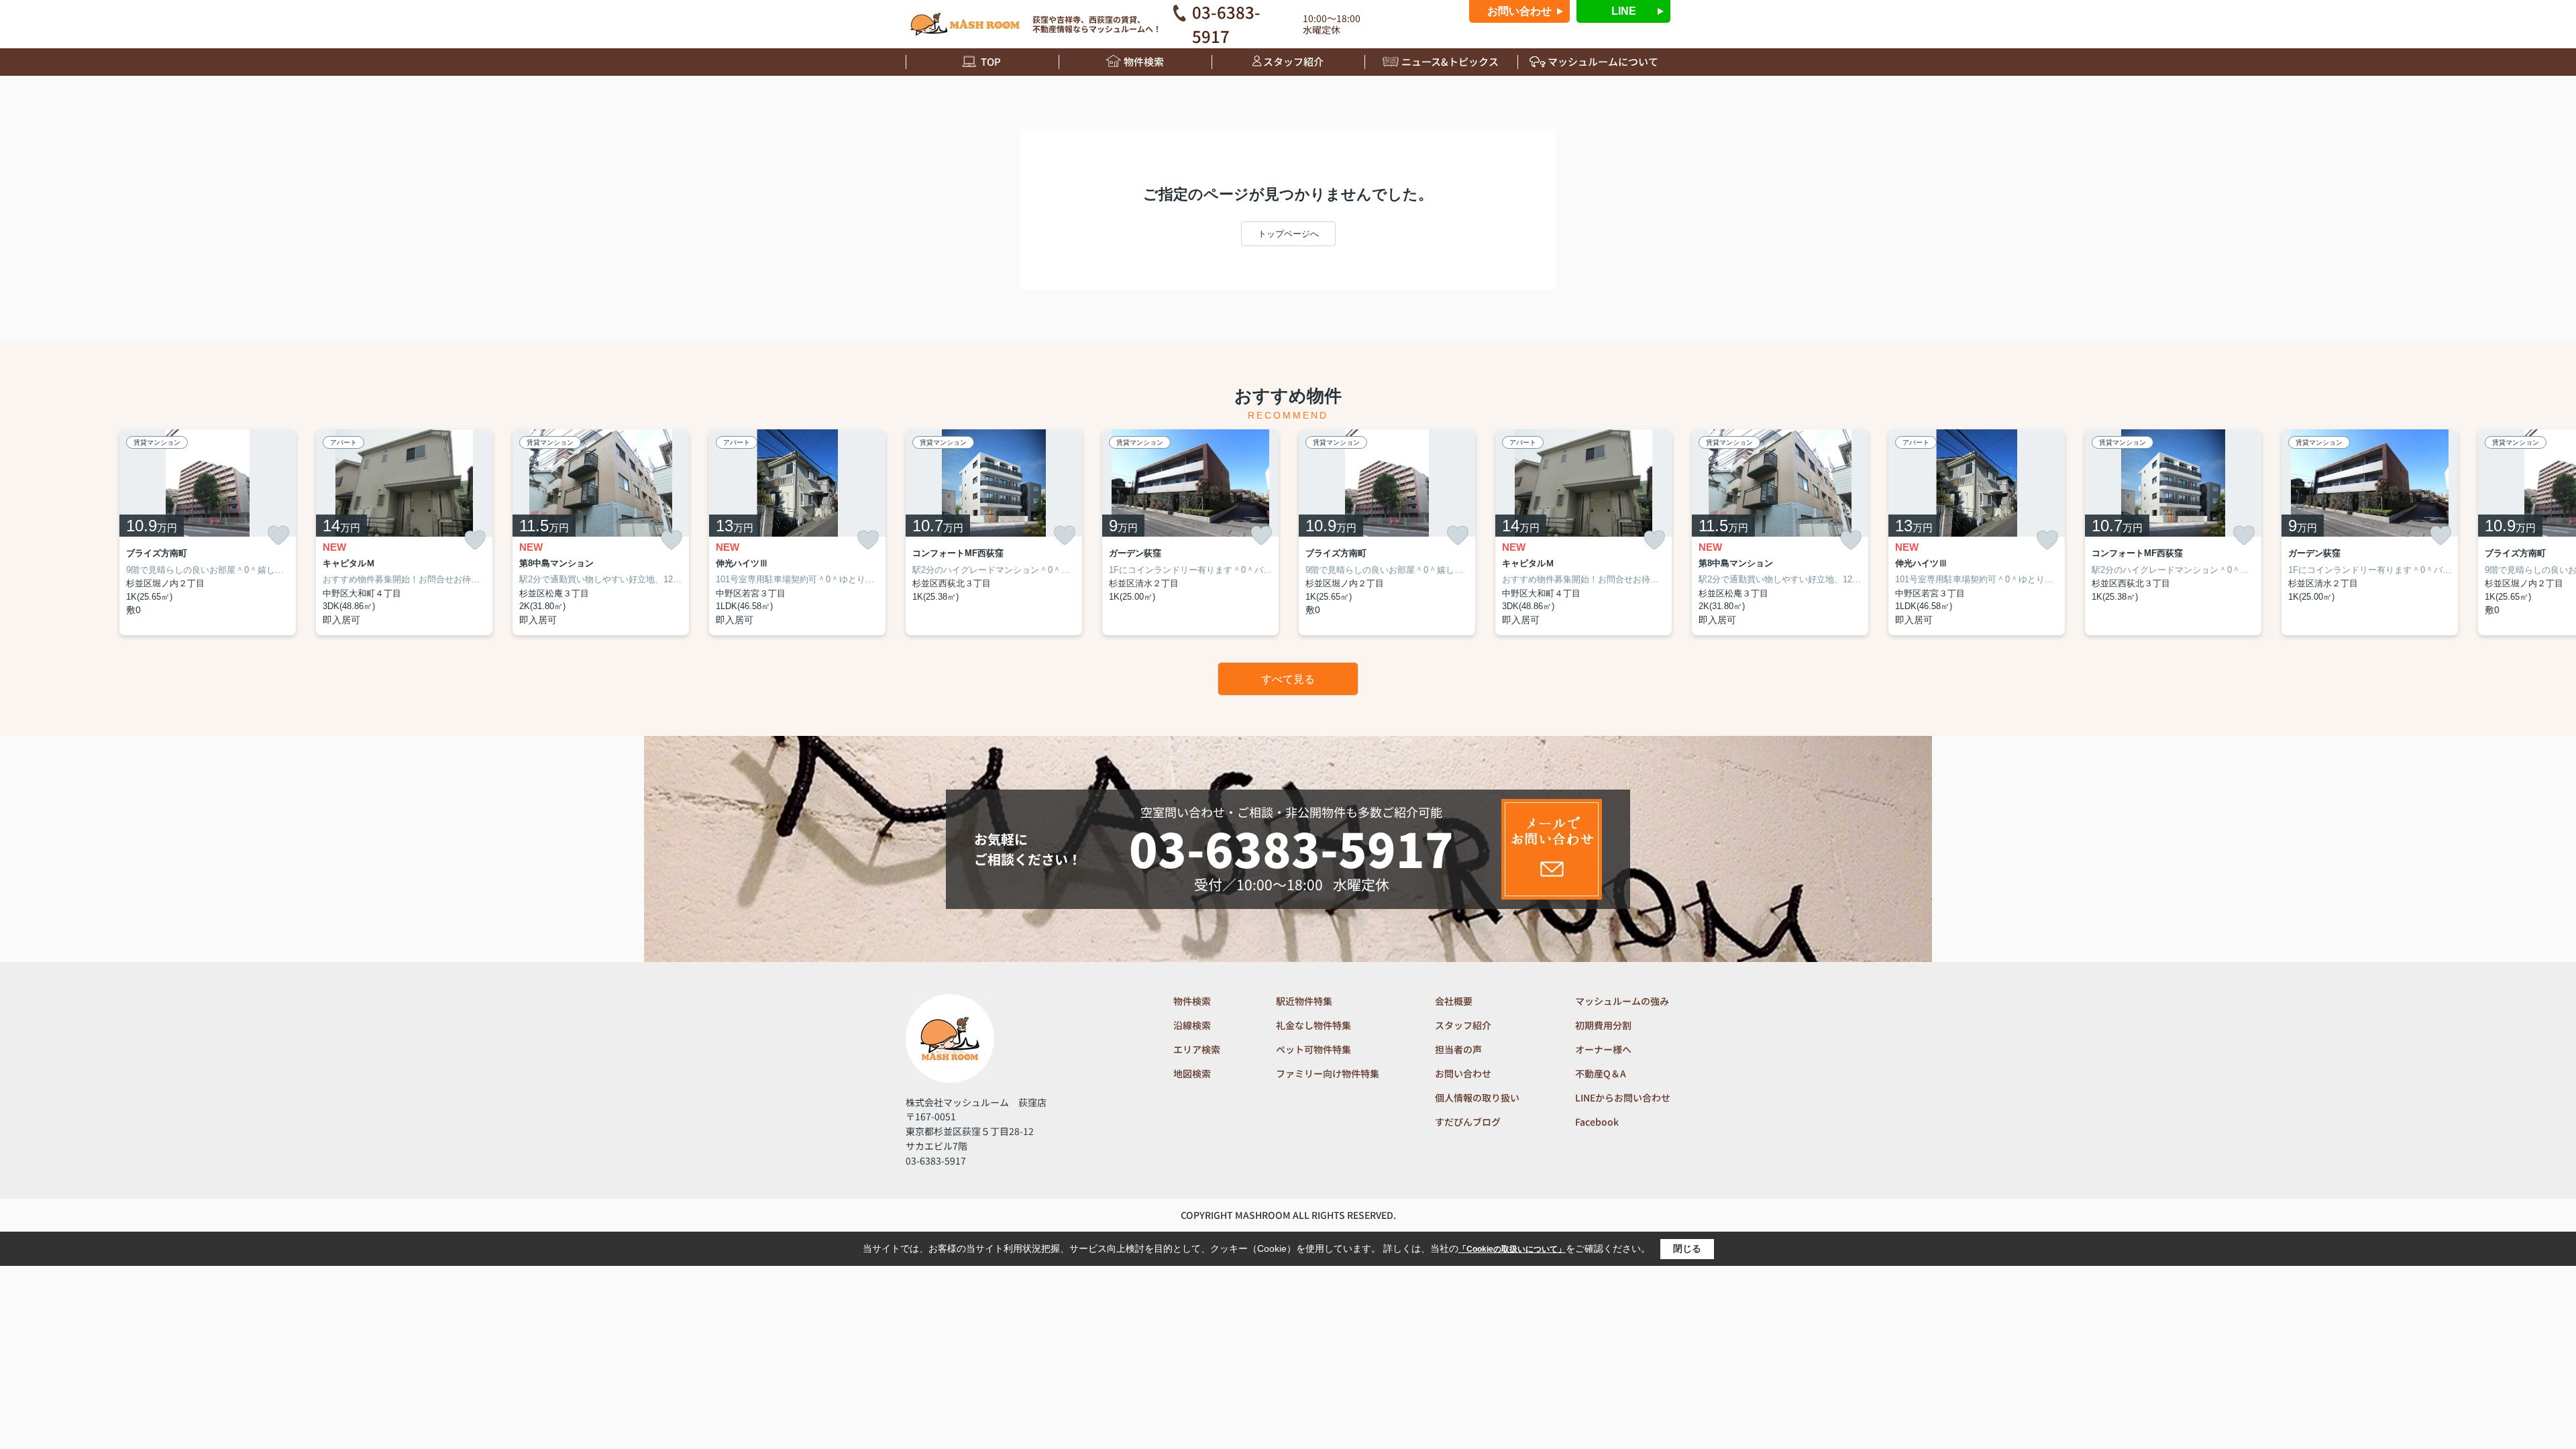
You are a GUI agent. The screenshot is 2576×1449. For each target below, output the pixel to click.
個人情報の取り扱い (1477, 1097)
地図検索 (1192, 1073)
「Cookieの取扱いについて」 (1512, 1249)
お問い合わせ (1519, 11)
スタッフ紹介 (1293, 61)
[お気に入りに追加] (278, 535)
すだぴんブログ (1468, 1122)
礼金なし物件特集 (1313, 1025)
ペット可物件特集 (1313, 1049)
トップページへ (1288, 234)
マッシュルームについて (1603, 61)
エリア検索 (1197, 1049)
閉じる (1687, 1248)
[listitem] (994, 532)
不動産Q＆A (1601, 1073)
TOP (991, 61)
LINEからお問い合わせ (1623, 1097)
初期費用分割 (1603, 1025)
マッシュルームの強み (1622, 1001)
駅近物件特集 (1304, 1001)
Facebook (1597, 1122)
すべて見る (1288, 679)
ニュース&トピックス (1450, 61)
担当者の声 (1458, 1049)
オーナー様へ (1603, 1049)
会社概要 (1454, 1001)
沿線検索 (1192, 1025)
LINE (1624, 11)
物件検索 (1144, 61)
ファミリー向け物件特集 (1328, 1073)
